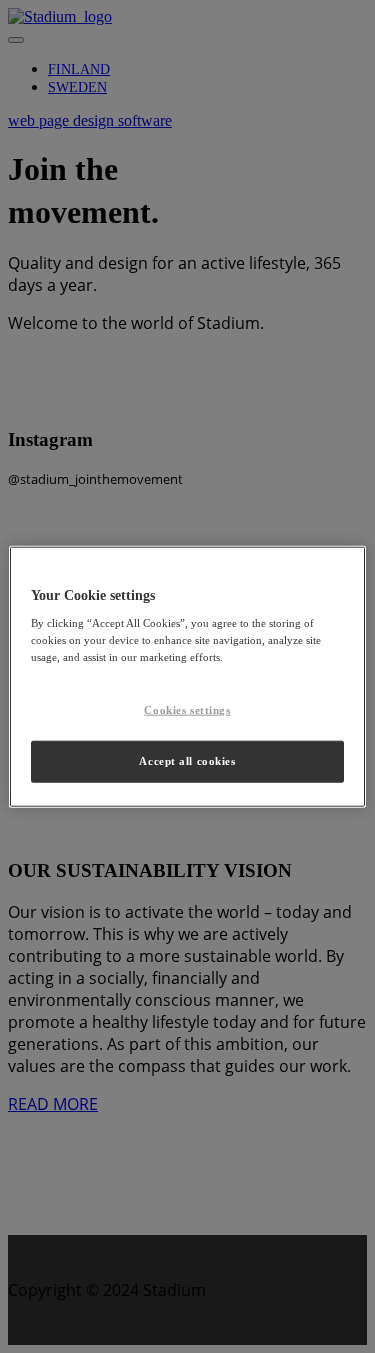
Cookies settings (187, 710)
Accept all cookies (187, 761)
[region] (187, 676)
